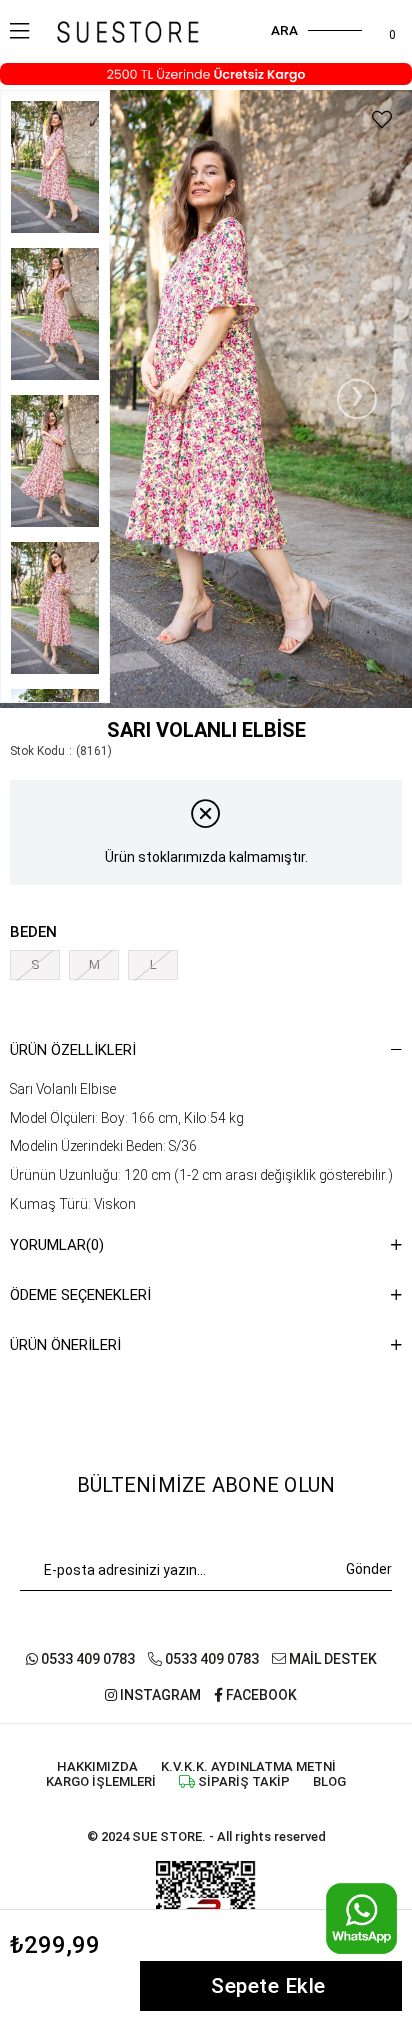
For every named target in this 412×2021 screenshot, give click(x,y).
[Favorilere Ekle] (382, 120)
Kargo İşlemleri (101, 1781)
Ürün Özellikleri (73, 1050)
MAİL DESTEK (331, 1659)
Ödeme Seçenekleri (80, 1295)
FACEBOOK (260, 1695)
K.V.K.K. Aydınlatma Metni (248, 1766)
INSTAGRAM (159, 1695)
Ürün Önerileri (65, 1345)
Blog (329, 1781)
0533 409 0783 (86, 1659)
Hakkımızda (97, 1766)
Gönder (369, 1569)
